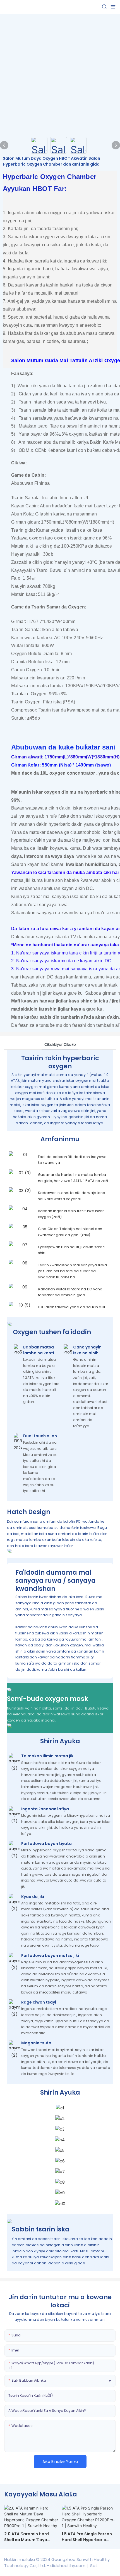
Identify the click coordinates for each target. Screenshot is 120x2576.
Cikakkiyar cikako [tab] (60, 1045)
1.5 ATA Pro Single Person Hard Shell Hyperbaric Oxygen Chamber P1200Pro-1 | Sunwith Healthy (87, 2537)
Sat (93, 2566)
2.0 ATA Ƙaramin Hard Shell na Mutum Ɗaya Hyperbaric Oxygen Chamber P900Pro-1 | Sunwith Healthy (27, 2537)
